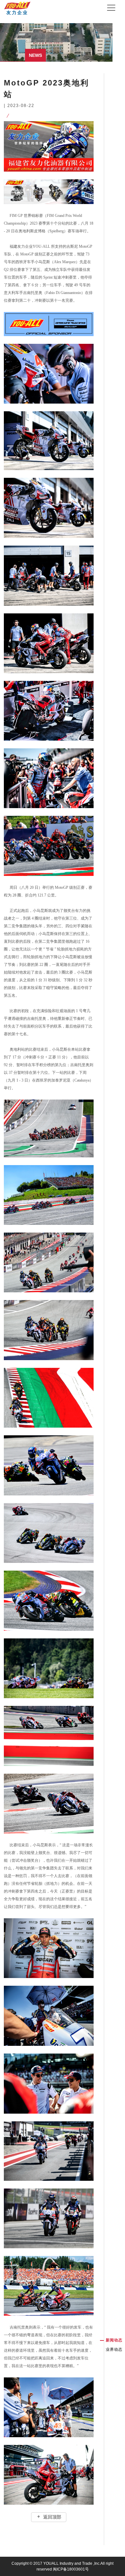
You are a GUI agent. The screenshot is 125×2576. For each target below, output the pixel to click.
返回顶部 (51, 2517)
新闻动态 (114, 2340)
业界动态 (114, 2349)
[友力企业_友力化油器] (17, 5)
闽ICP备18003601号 (71, 2569)
